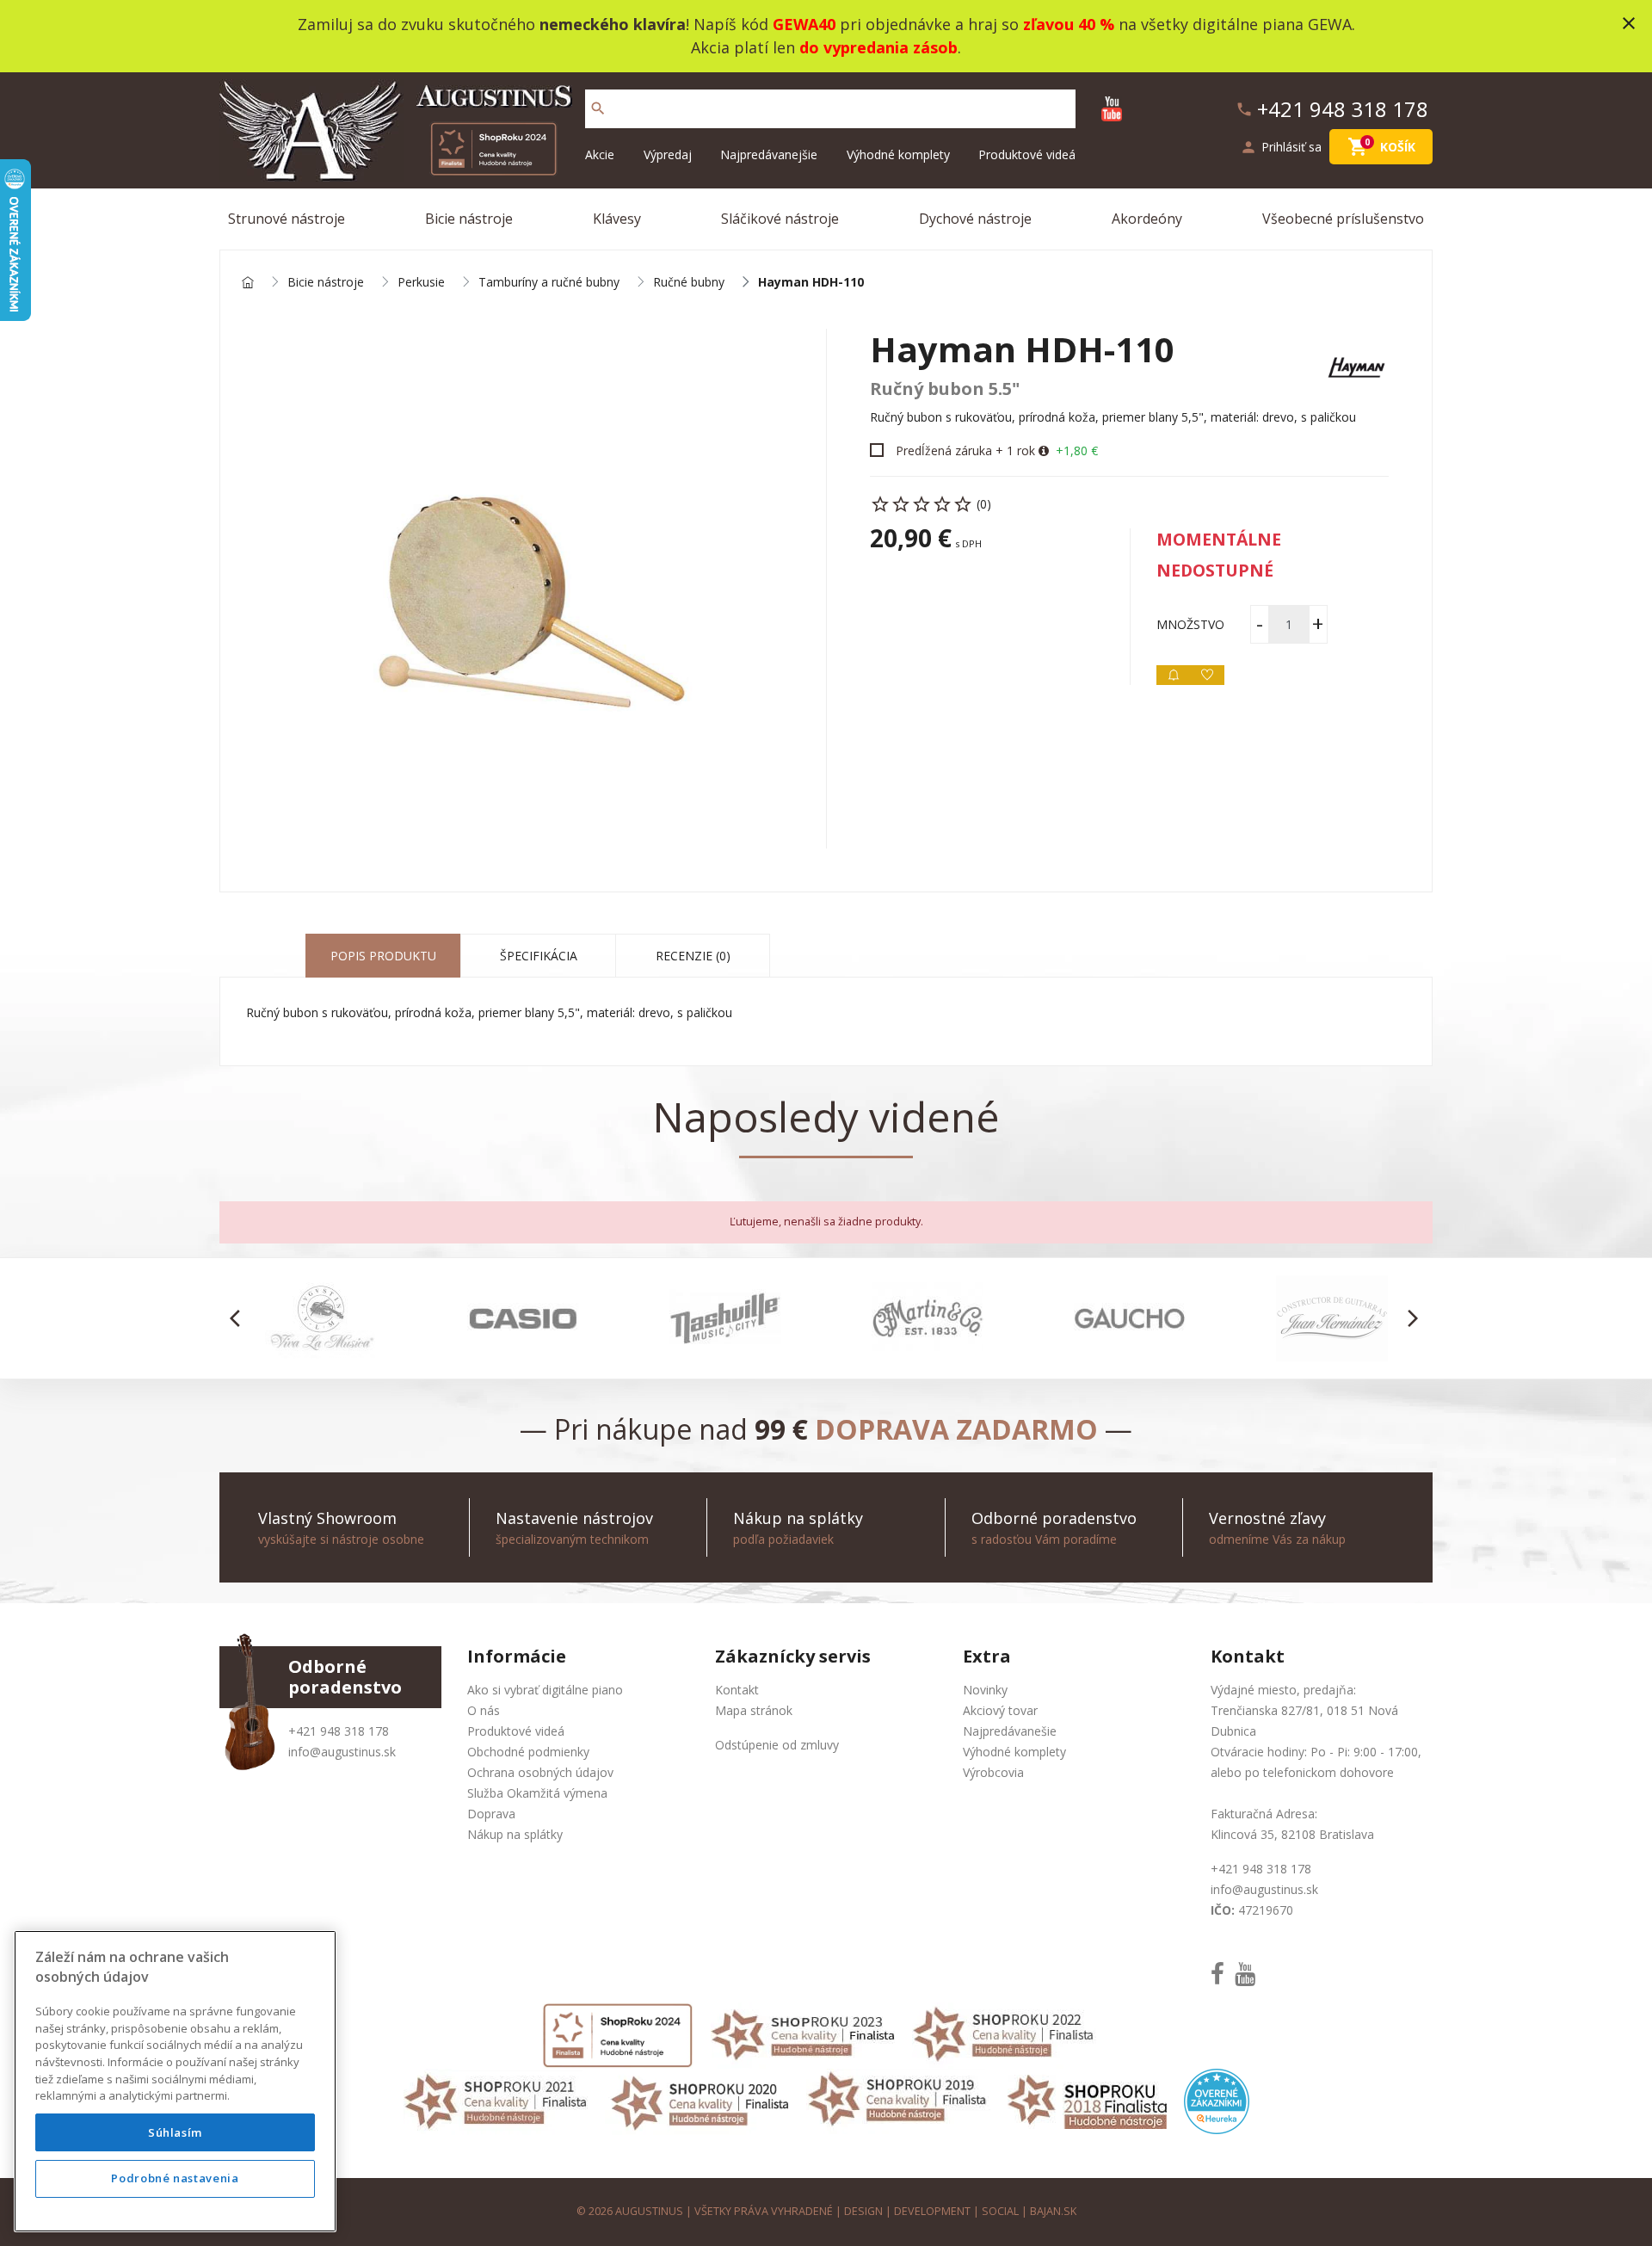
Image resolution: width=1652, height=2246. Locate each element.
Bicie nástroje (469, 219)
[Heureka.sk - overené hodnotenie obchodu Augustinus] (1217, 2100)
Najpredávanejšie (769, 154)
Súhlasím (175, 2132)
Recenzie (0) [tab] (693, 956)
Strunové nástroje (287, 219)
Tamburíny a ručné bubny (549, 283)
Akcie (600, 154)
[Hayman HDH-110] (523, 589)
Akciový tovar (1000, 1710)
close (1629, 23)
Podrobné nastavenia (175, 2179)
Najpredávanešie (1010, 1731)
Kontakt (737, 1690)
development (932, 2211)
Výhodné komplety (898, 154)
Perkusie (421, 283)
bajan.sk (1053, 2211)
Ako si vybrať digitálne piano (545, 1690)
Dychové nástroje (975, 219)
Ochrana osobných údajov (540, 1772)
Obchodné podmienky (528, 1752)
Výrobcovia (993, 1772)
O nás (484, 1710)
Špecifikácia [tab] (539, 956)
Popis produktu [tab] (383, 956)
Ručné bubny (689, 283)
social (1000, 2211)
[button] (240, 1318)
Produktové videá (1027, 154)
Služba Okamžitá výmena (537, 1793)
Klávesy (617, 219)
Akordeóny (1147, 219)
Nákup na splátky (515, 1834)
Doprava (491, 1814)
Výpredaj (668, 154)
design (863, 2211)
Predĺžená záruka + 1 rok (965, 450)
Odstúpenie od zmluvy (777, 1745)
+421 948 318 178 (339, 1731)
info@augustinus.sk (342, 1752)
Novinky (985, 1690)
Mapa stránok (754, 1710)
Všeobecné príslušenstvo (1343, 219)
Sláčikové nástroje (780, 219)
